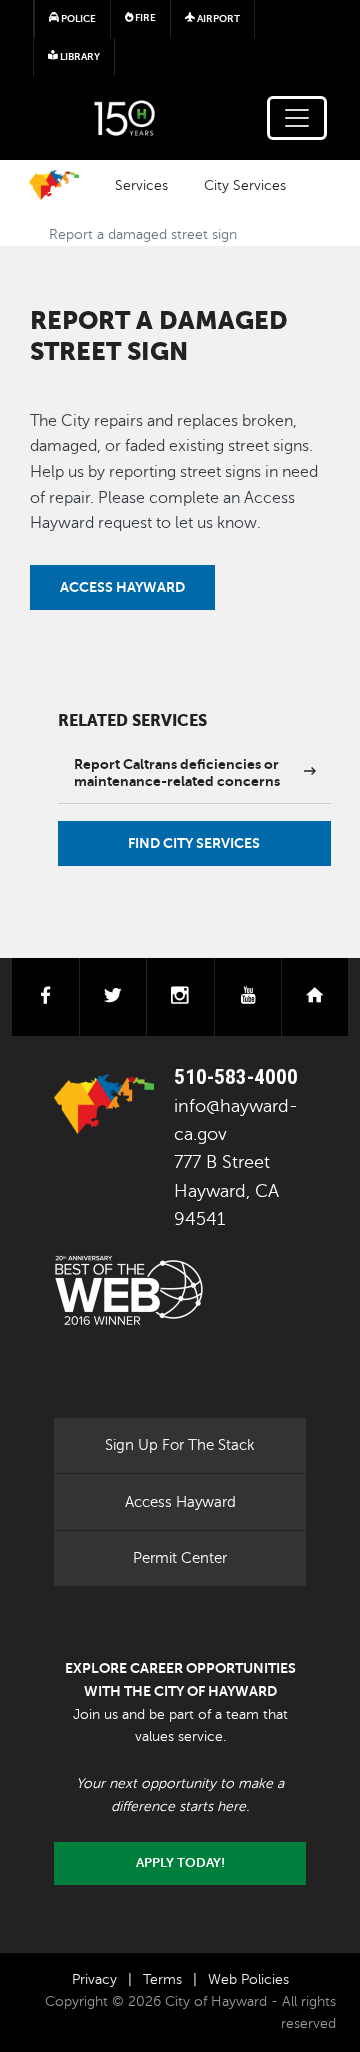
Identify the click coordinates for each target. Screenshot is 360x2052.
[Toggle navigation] (297, 118)
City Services (245, 185)
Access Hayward (122, 587)
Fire (144, 17)
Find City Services (194, 843)
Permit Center (180, 1558)
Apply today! (180, 1863)
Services (141, 185)
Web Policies (248, 1979)
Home (54, 185)
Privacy (94, 1979)
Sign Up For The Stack (180, 1445)
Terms (162, 1979)
